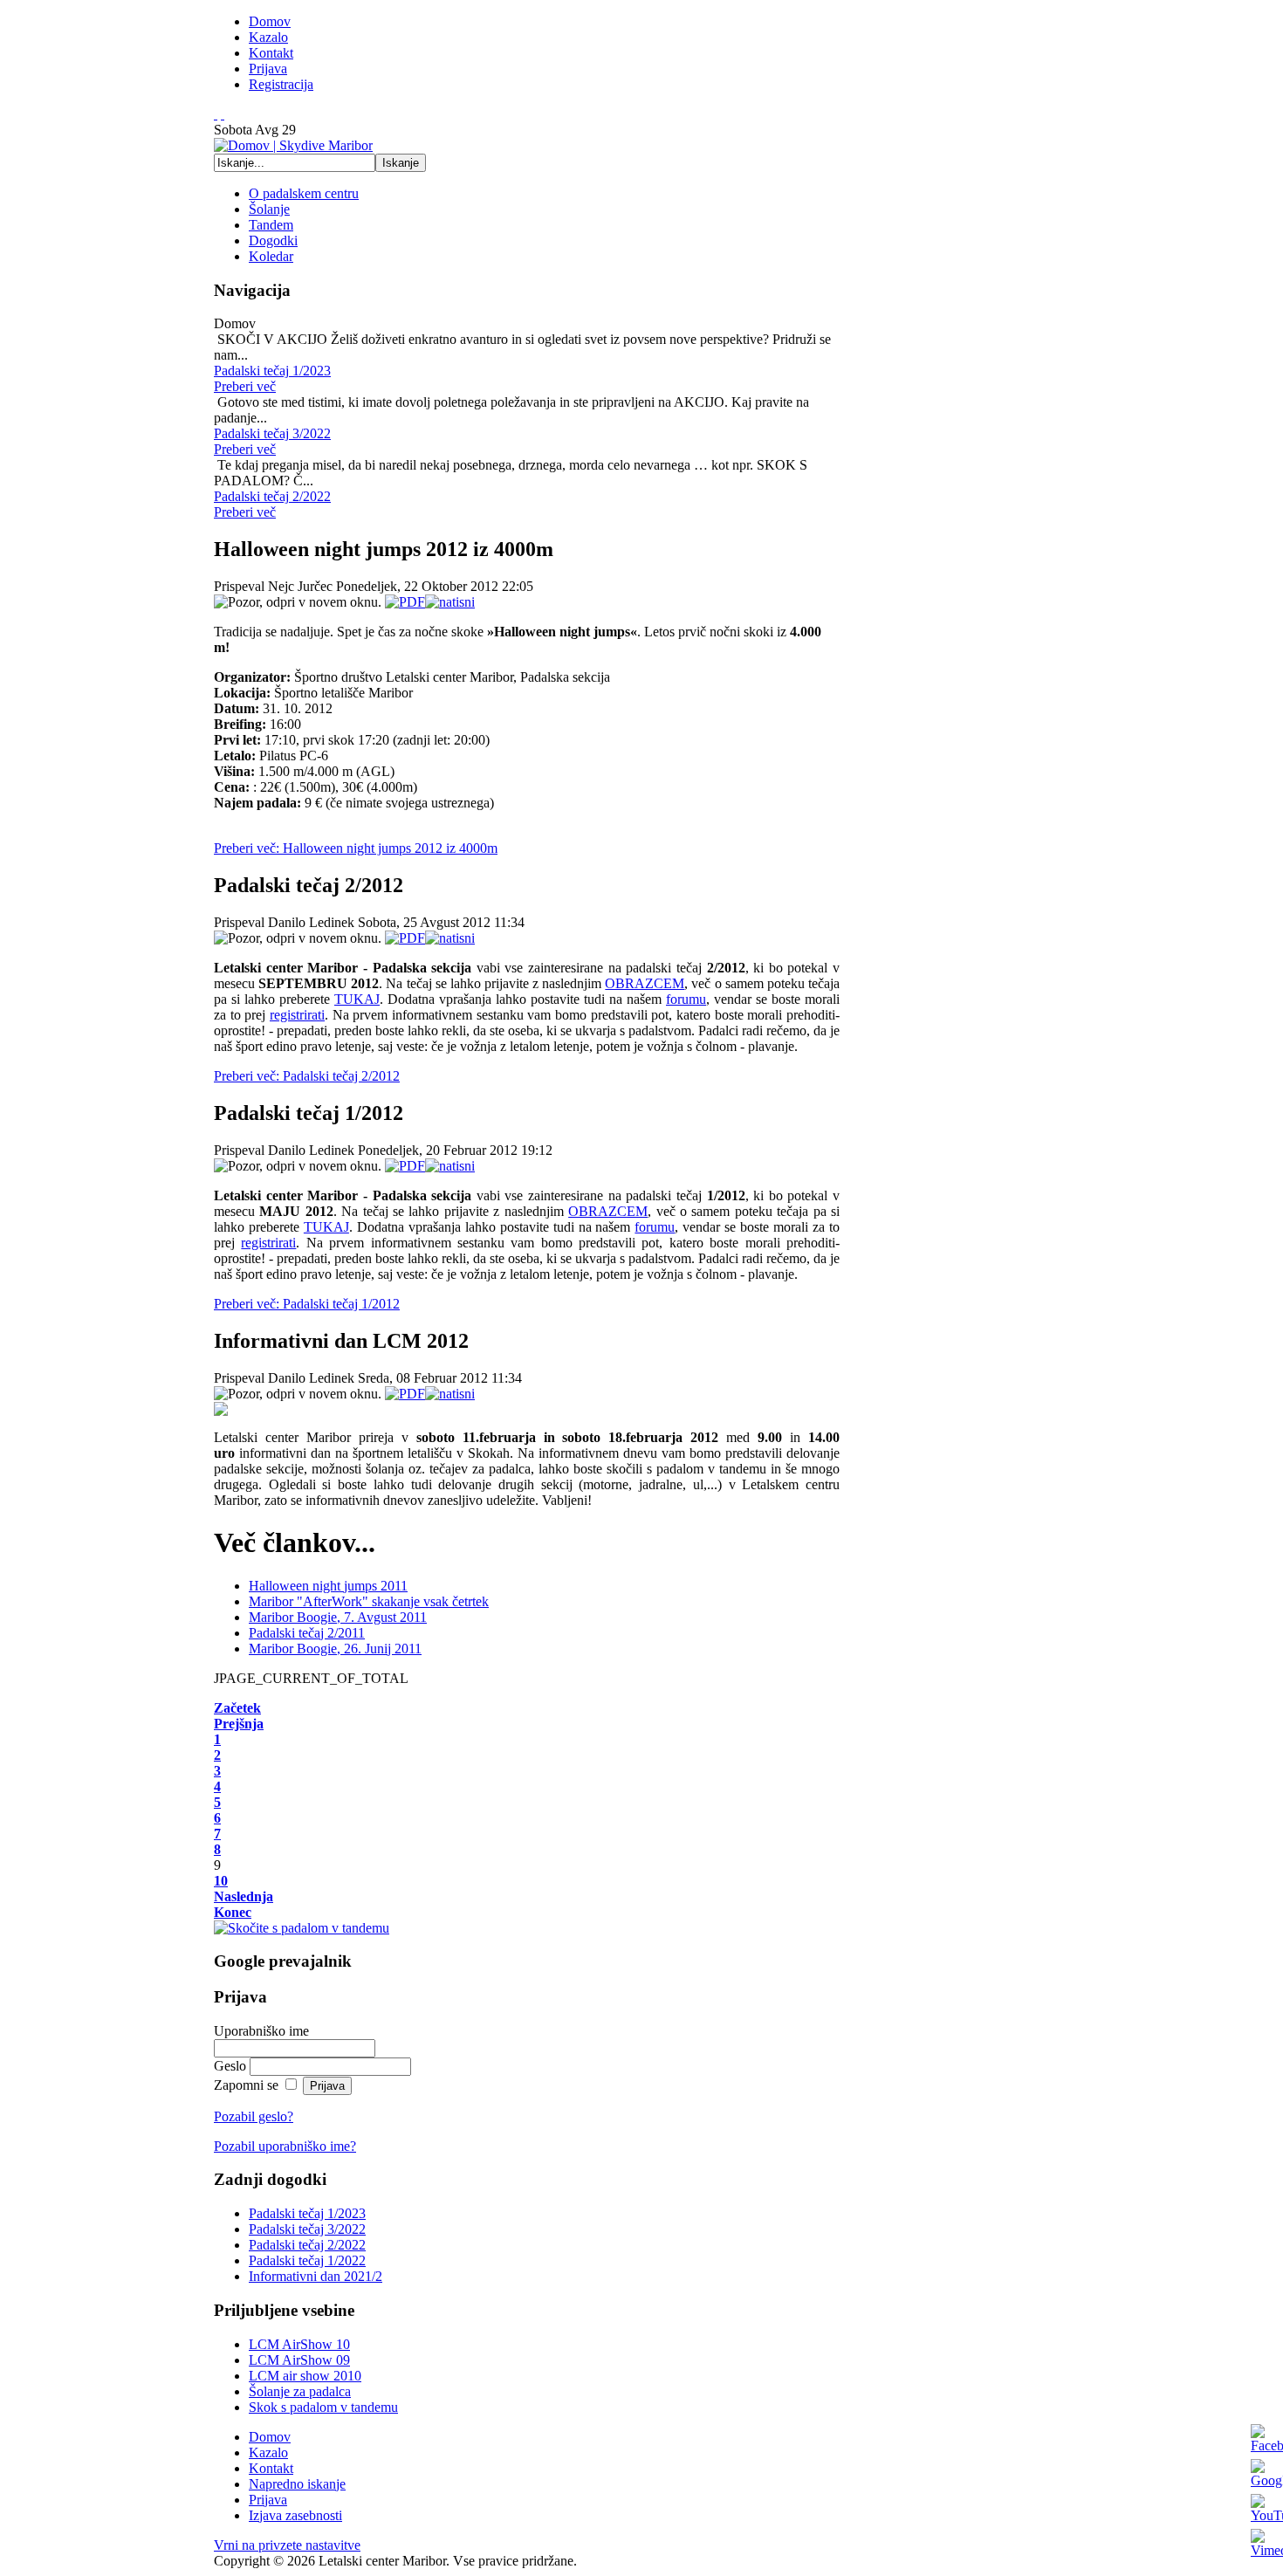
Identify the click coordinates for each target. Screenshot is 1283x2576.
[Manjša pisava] (223, 114)
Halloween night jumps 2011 (328, 1586)
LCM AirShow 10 (299, 2344)
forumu (686, 999)
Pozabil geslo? (254, 2116)
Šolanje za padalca (300, 2391)
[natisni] (450, 602)
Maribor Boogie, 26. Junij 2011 (335, 1649)
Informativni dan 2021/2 (316, 2276)
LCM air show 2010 (305, 2376)
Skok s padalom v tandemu (323, 2407)
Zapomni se (248, 2085)
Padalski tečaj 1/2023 (307, 2213)
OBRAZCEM (645, 983)
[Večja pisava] (216, 114)
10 (221, 1881)
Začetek (237, 1708)
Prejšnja (239, 1724)
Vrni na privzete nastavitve (287, 2545)
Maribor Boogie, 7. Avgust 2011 (338, 1617)
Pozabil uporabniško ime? (285, 2146)
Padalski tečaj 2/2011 (307, 1633)
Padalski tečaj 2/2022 (307, 2245)
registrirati (297, 1015)
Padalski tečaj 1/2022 (307, 2260)
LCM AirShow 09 (299, 2360)
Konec (233, 1912)
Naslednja (244, 1896)
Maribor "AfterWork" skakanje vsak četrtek (369, 1601)
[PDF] (405, 602)
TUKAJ (357, 999)
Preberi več (245, 386)
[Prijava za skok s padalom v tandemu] (302, 1928)
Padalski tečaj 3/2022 (307, 2229)
